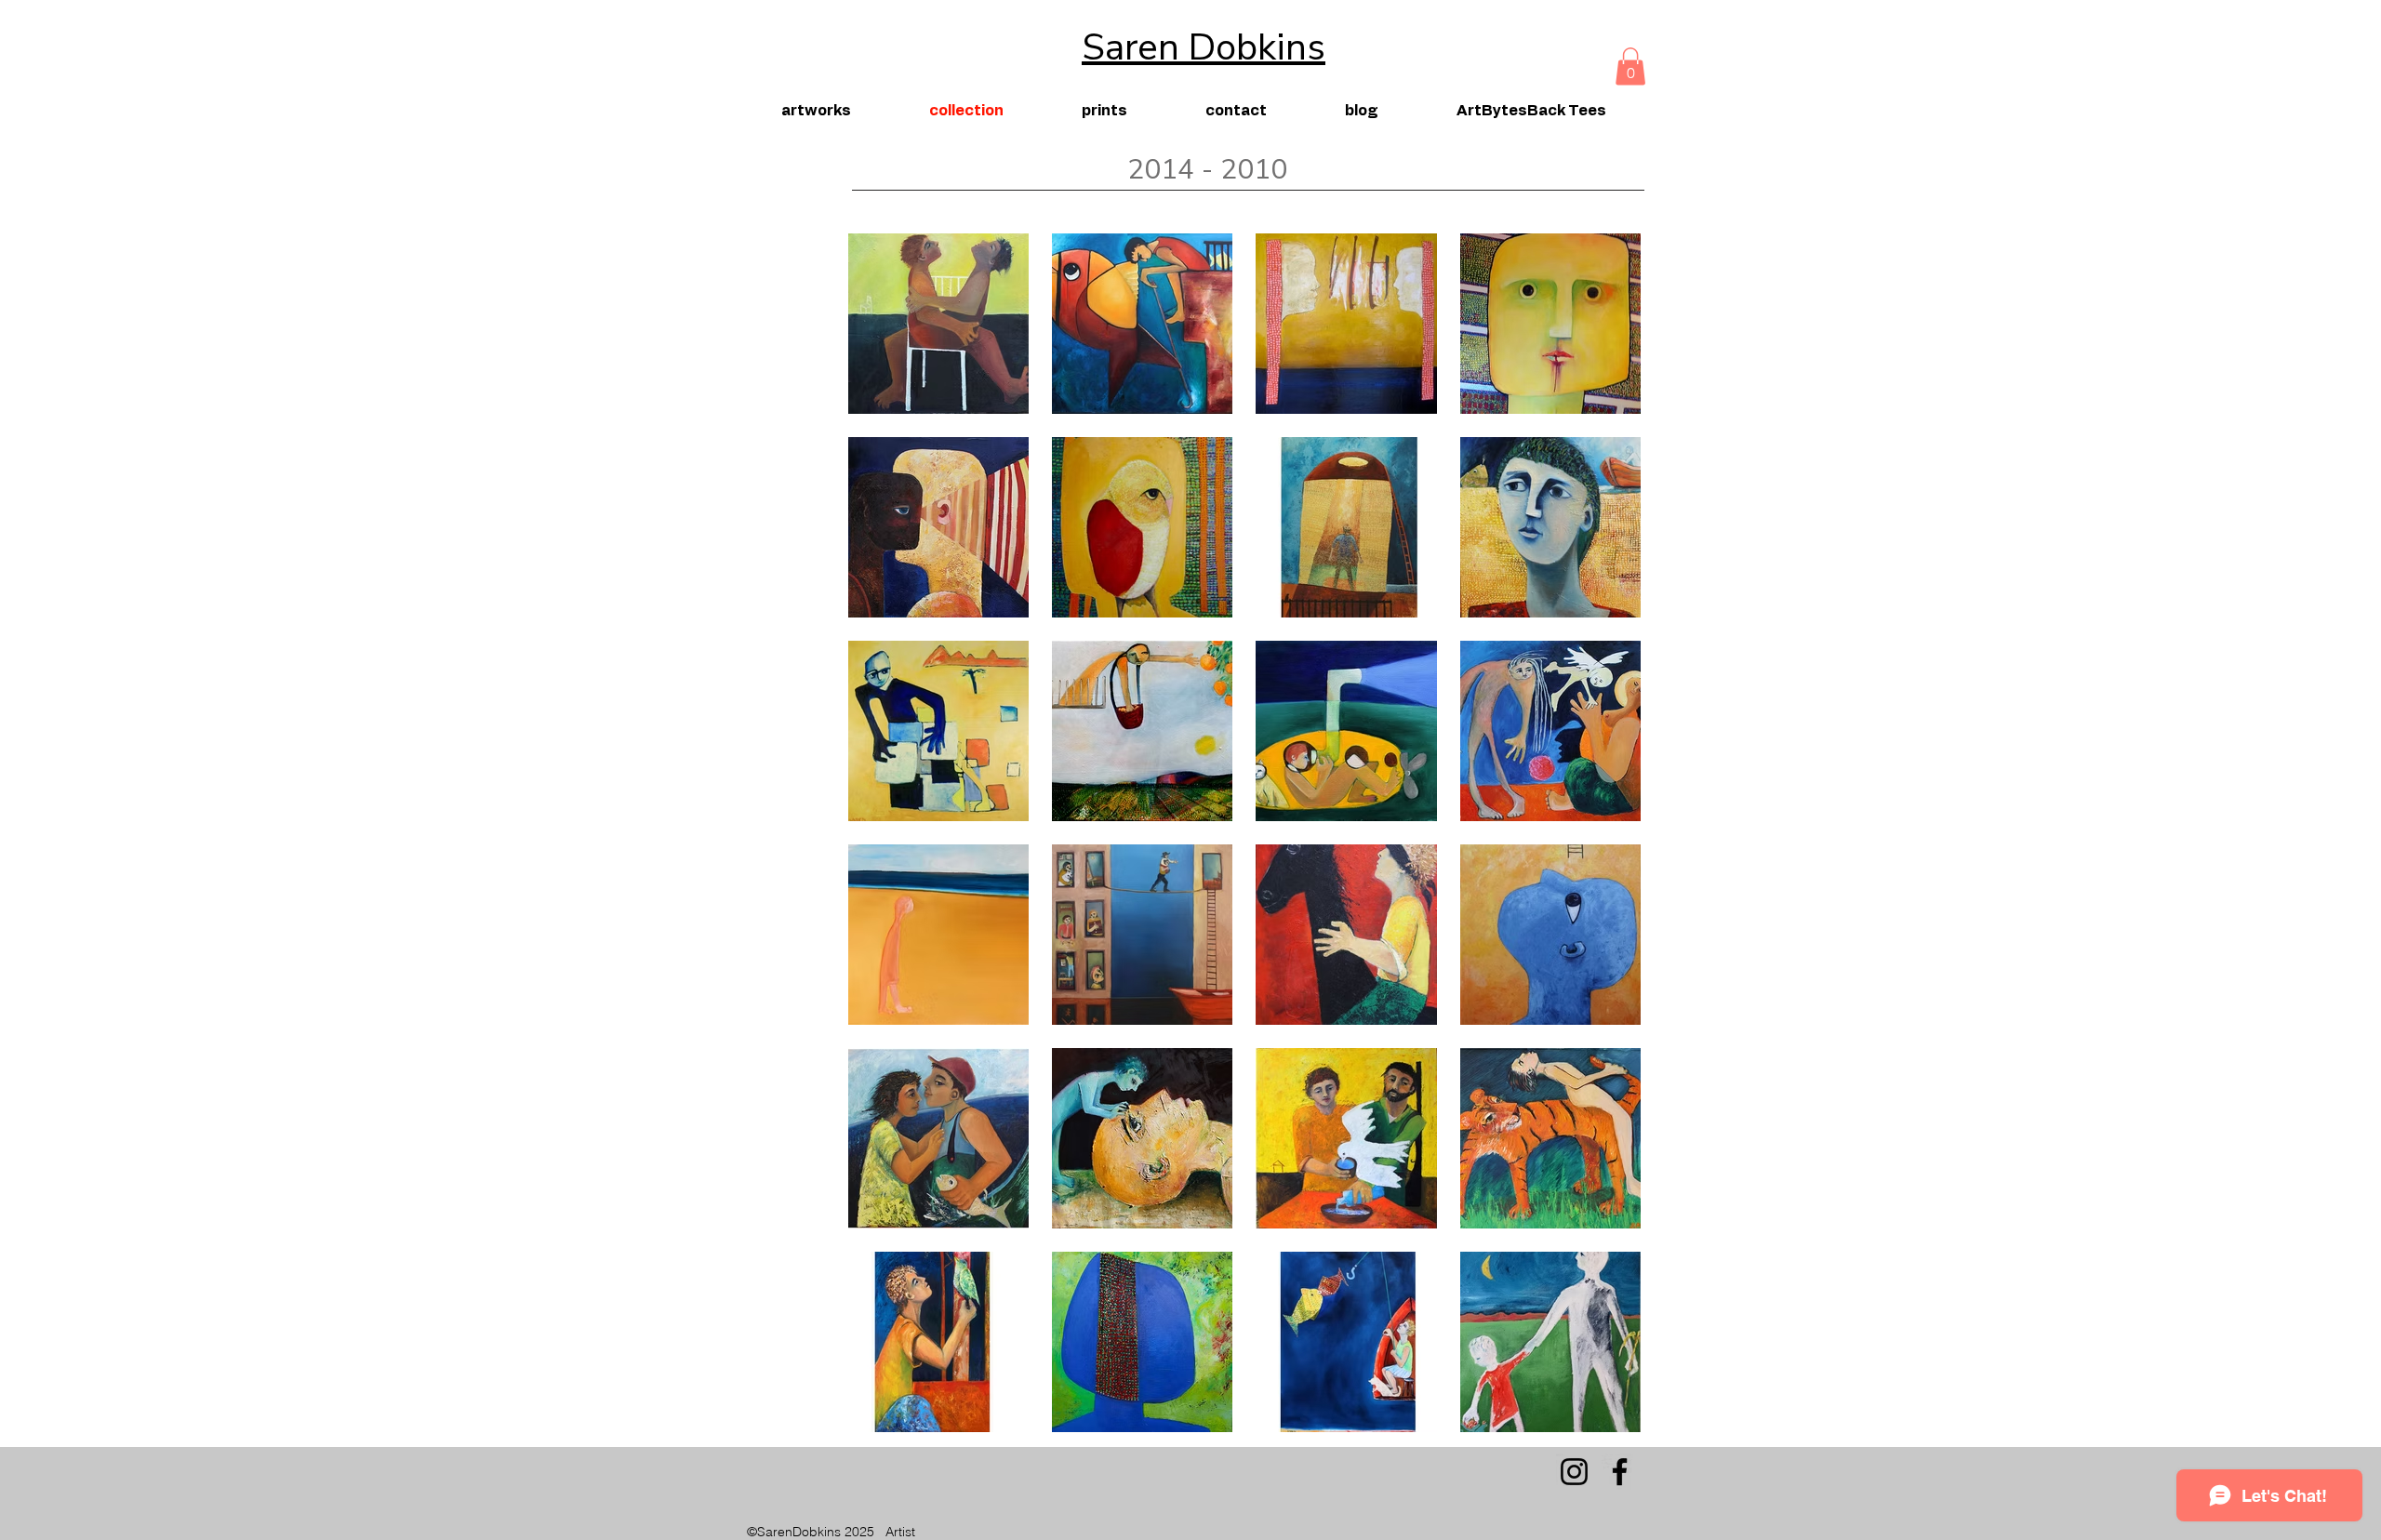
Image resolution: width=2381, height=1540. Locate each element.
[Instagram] (1574, 1472)
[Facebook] (1620, 1472)
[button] (1630, 66)
